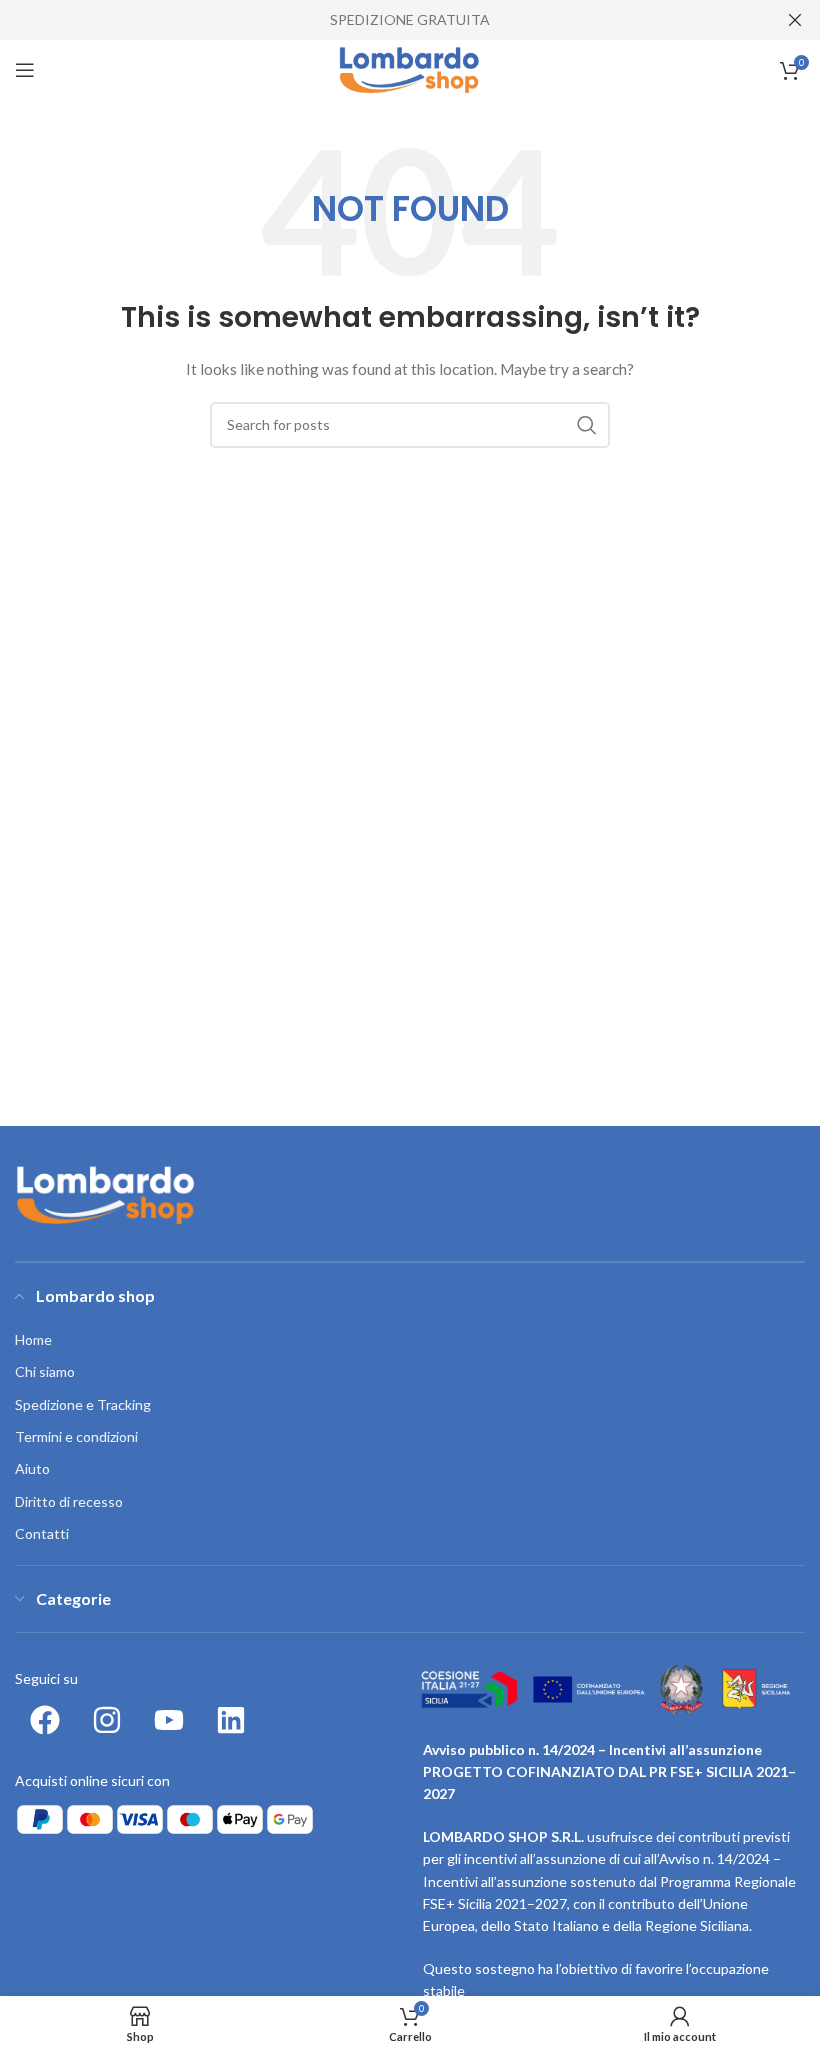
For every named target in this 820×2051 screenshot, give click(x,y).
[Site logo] (410, 68)
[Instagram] (107, 1720)
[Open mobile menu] (25, 70)
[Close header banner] (795, 20)
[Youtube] (169, 1720)
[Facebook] (45, 1720)
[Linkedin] (231, 1720)
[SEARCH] (587, 425)
